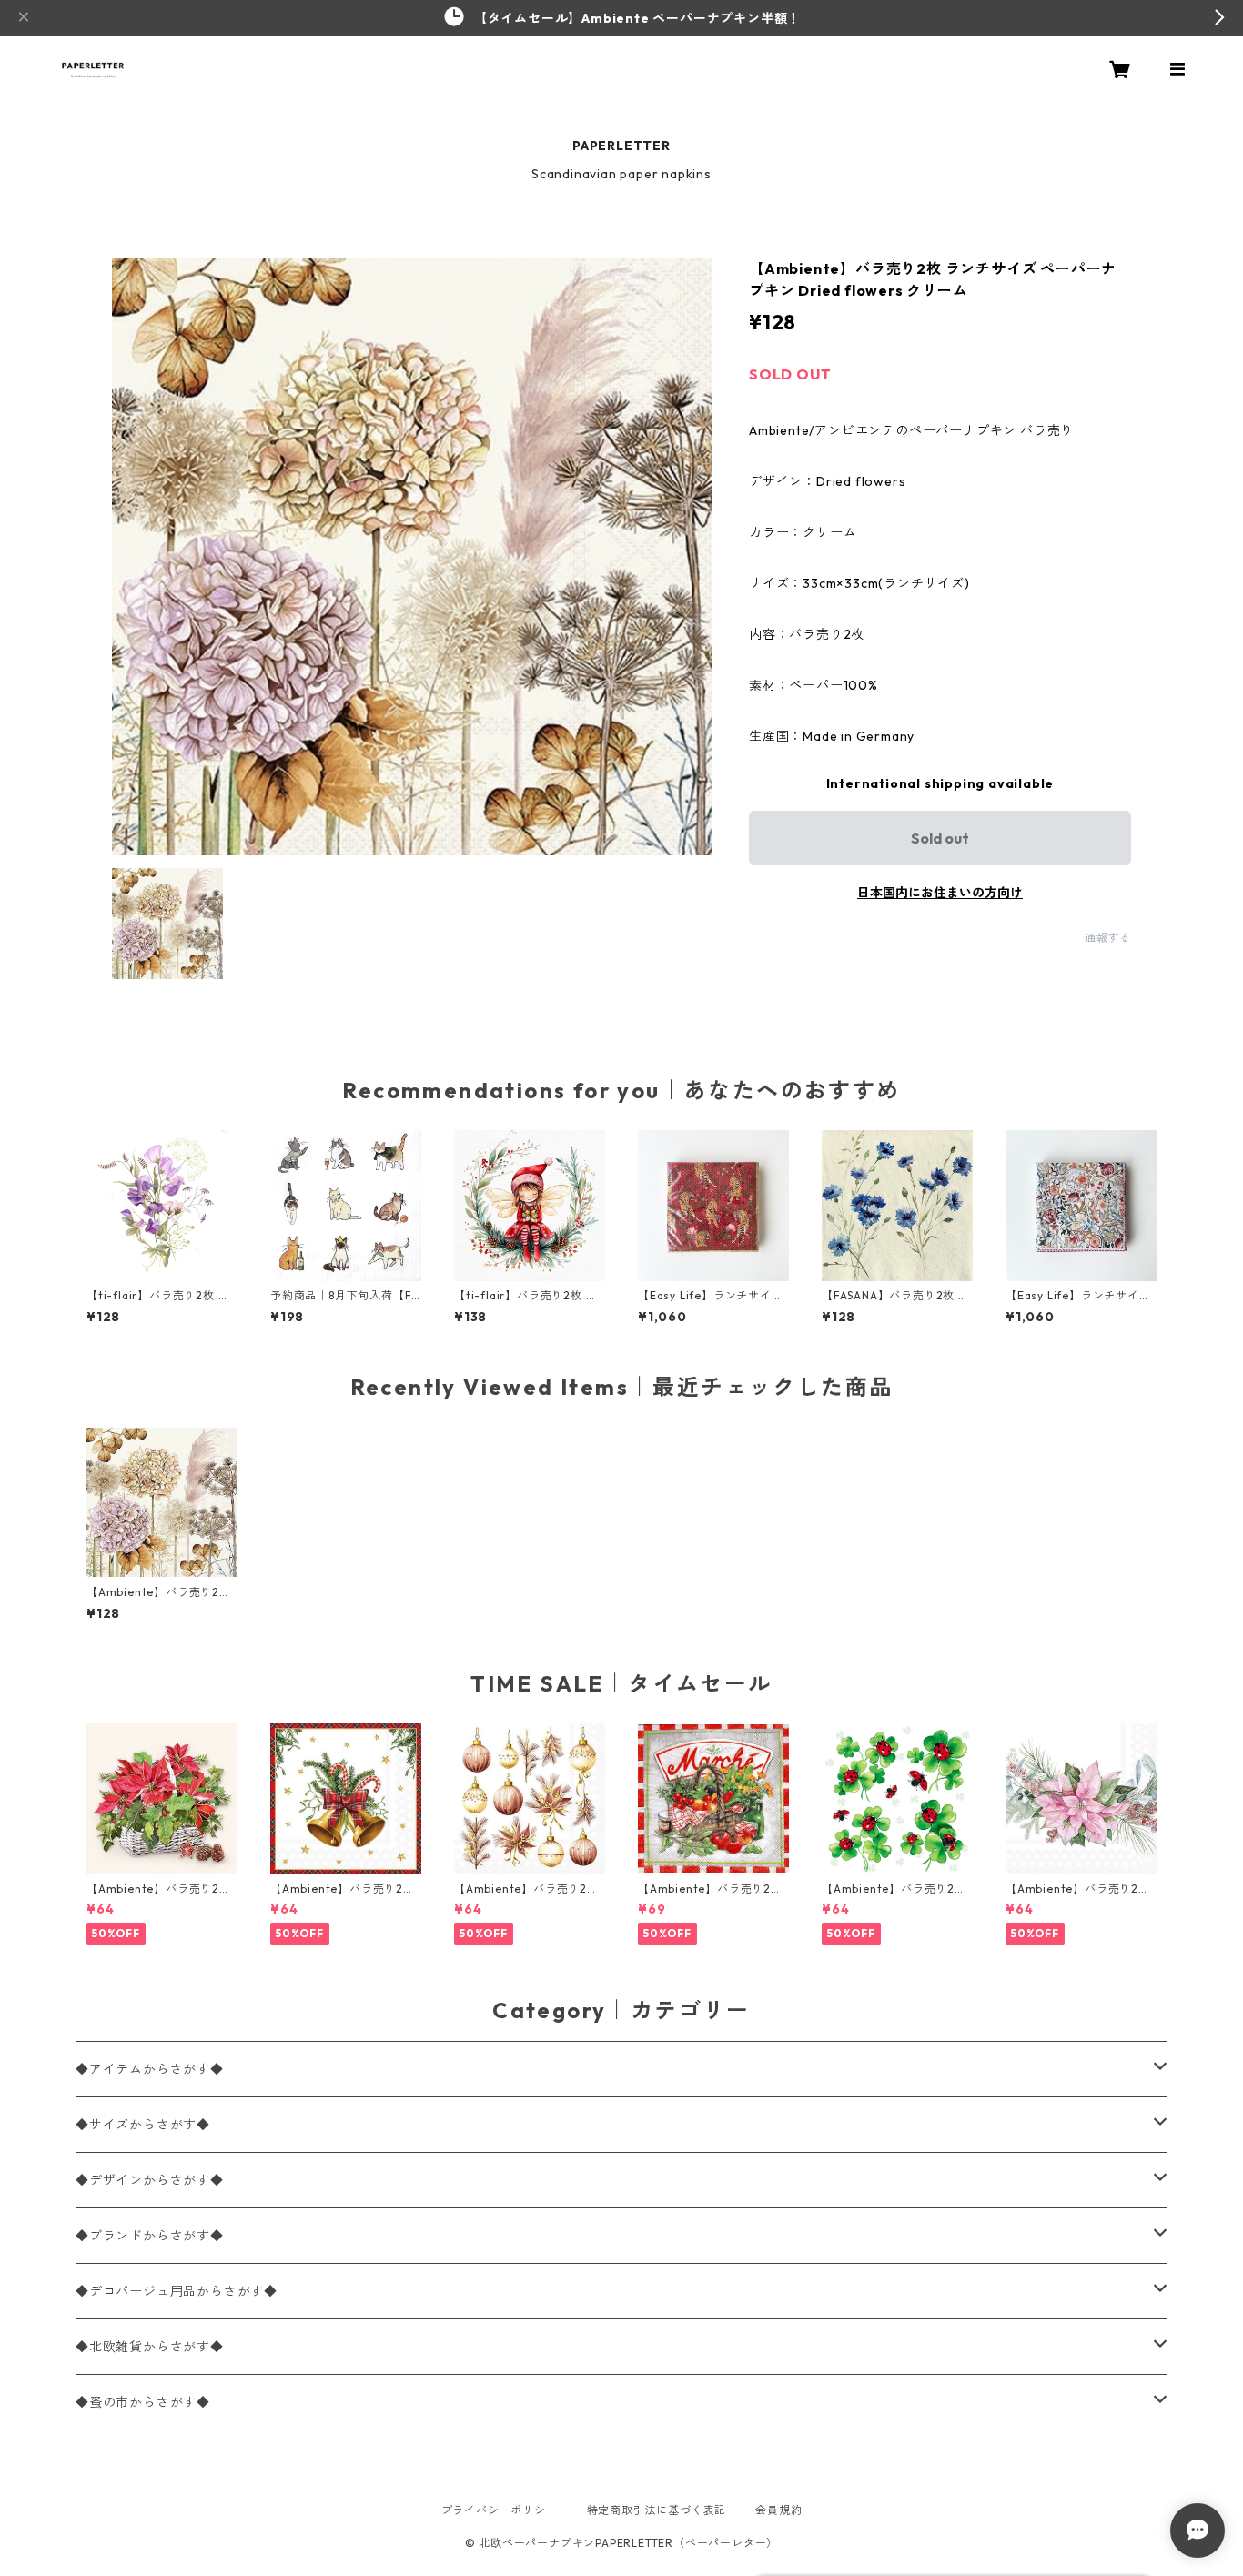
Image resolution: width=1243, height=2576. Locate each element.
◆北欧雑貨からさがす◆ (150, 2347)
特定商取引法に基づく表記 (657, 2510)
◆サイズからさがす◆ (143, 2125)
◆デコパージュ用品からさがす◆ (177, 2291)
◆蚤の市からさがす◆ (143, 2402)
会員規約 (778, 2510)
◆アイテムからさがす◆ (150, 2069)
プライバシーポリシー (500, 2510)
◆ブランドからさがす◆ (150, 2236)
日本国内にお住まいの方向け (940, 893)
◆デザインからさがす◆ (150, 2180)
